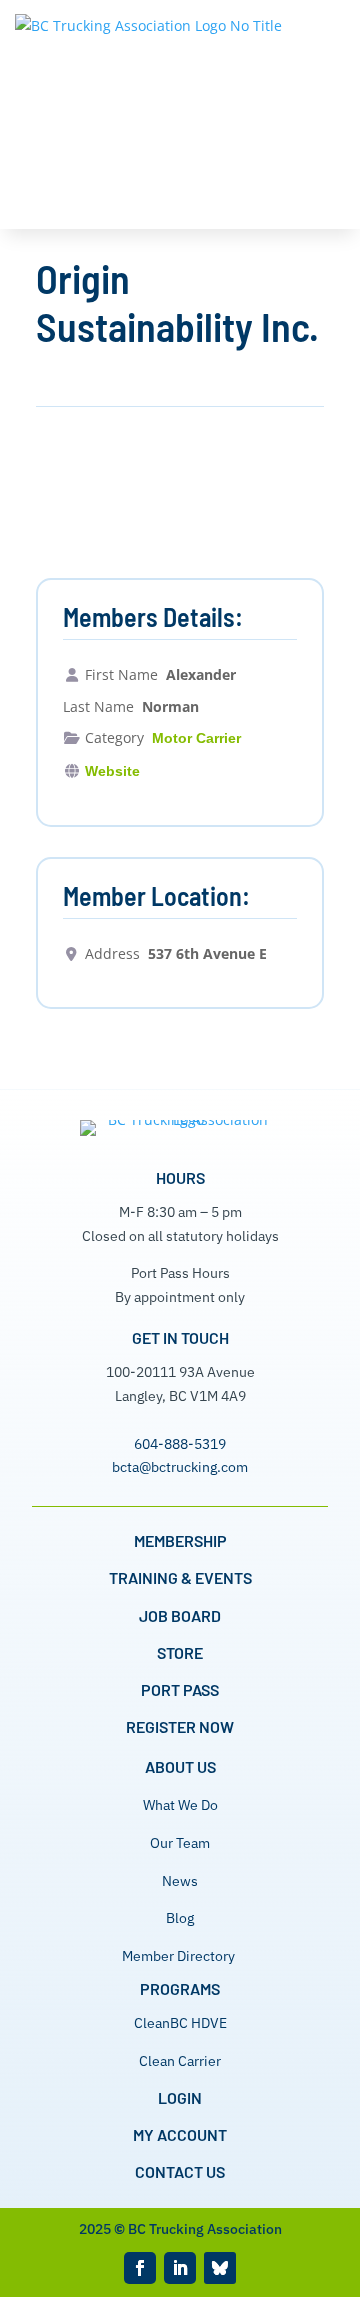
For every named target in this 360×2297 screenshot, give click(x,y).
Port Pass (180, 1689)
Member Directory (178, 1956)
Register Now (180, 1726)
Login (180, 2097)
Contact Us (180, 2171)
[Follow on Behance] (220, 2268)
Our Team (180, 1843)
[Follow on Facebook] (140, 2268)
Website (112, 771)
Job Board (180, 1615)
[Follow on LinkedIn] (180, 2268)
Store (180, 1652)
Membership (180, 1540)
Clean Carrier (180, 2061)
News (180, 1881)
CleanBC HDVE (180, 2023)
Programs (180, 1988)
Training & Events (180, 1577)
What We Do (180, 1805)
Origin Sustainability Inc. (177, 302)
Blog (180, 1918)
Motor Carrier (196, 738)
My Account (180, 2134)
